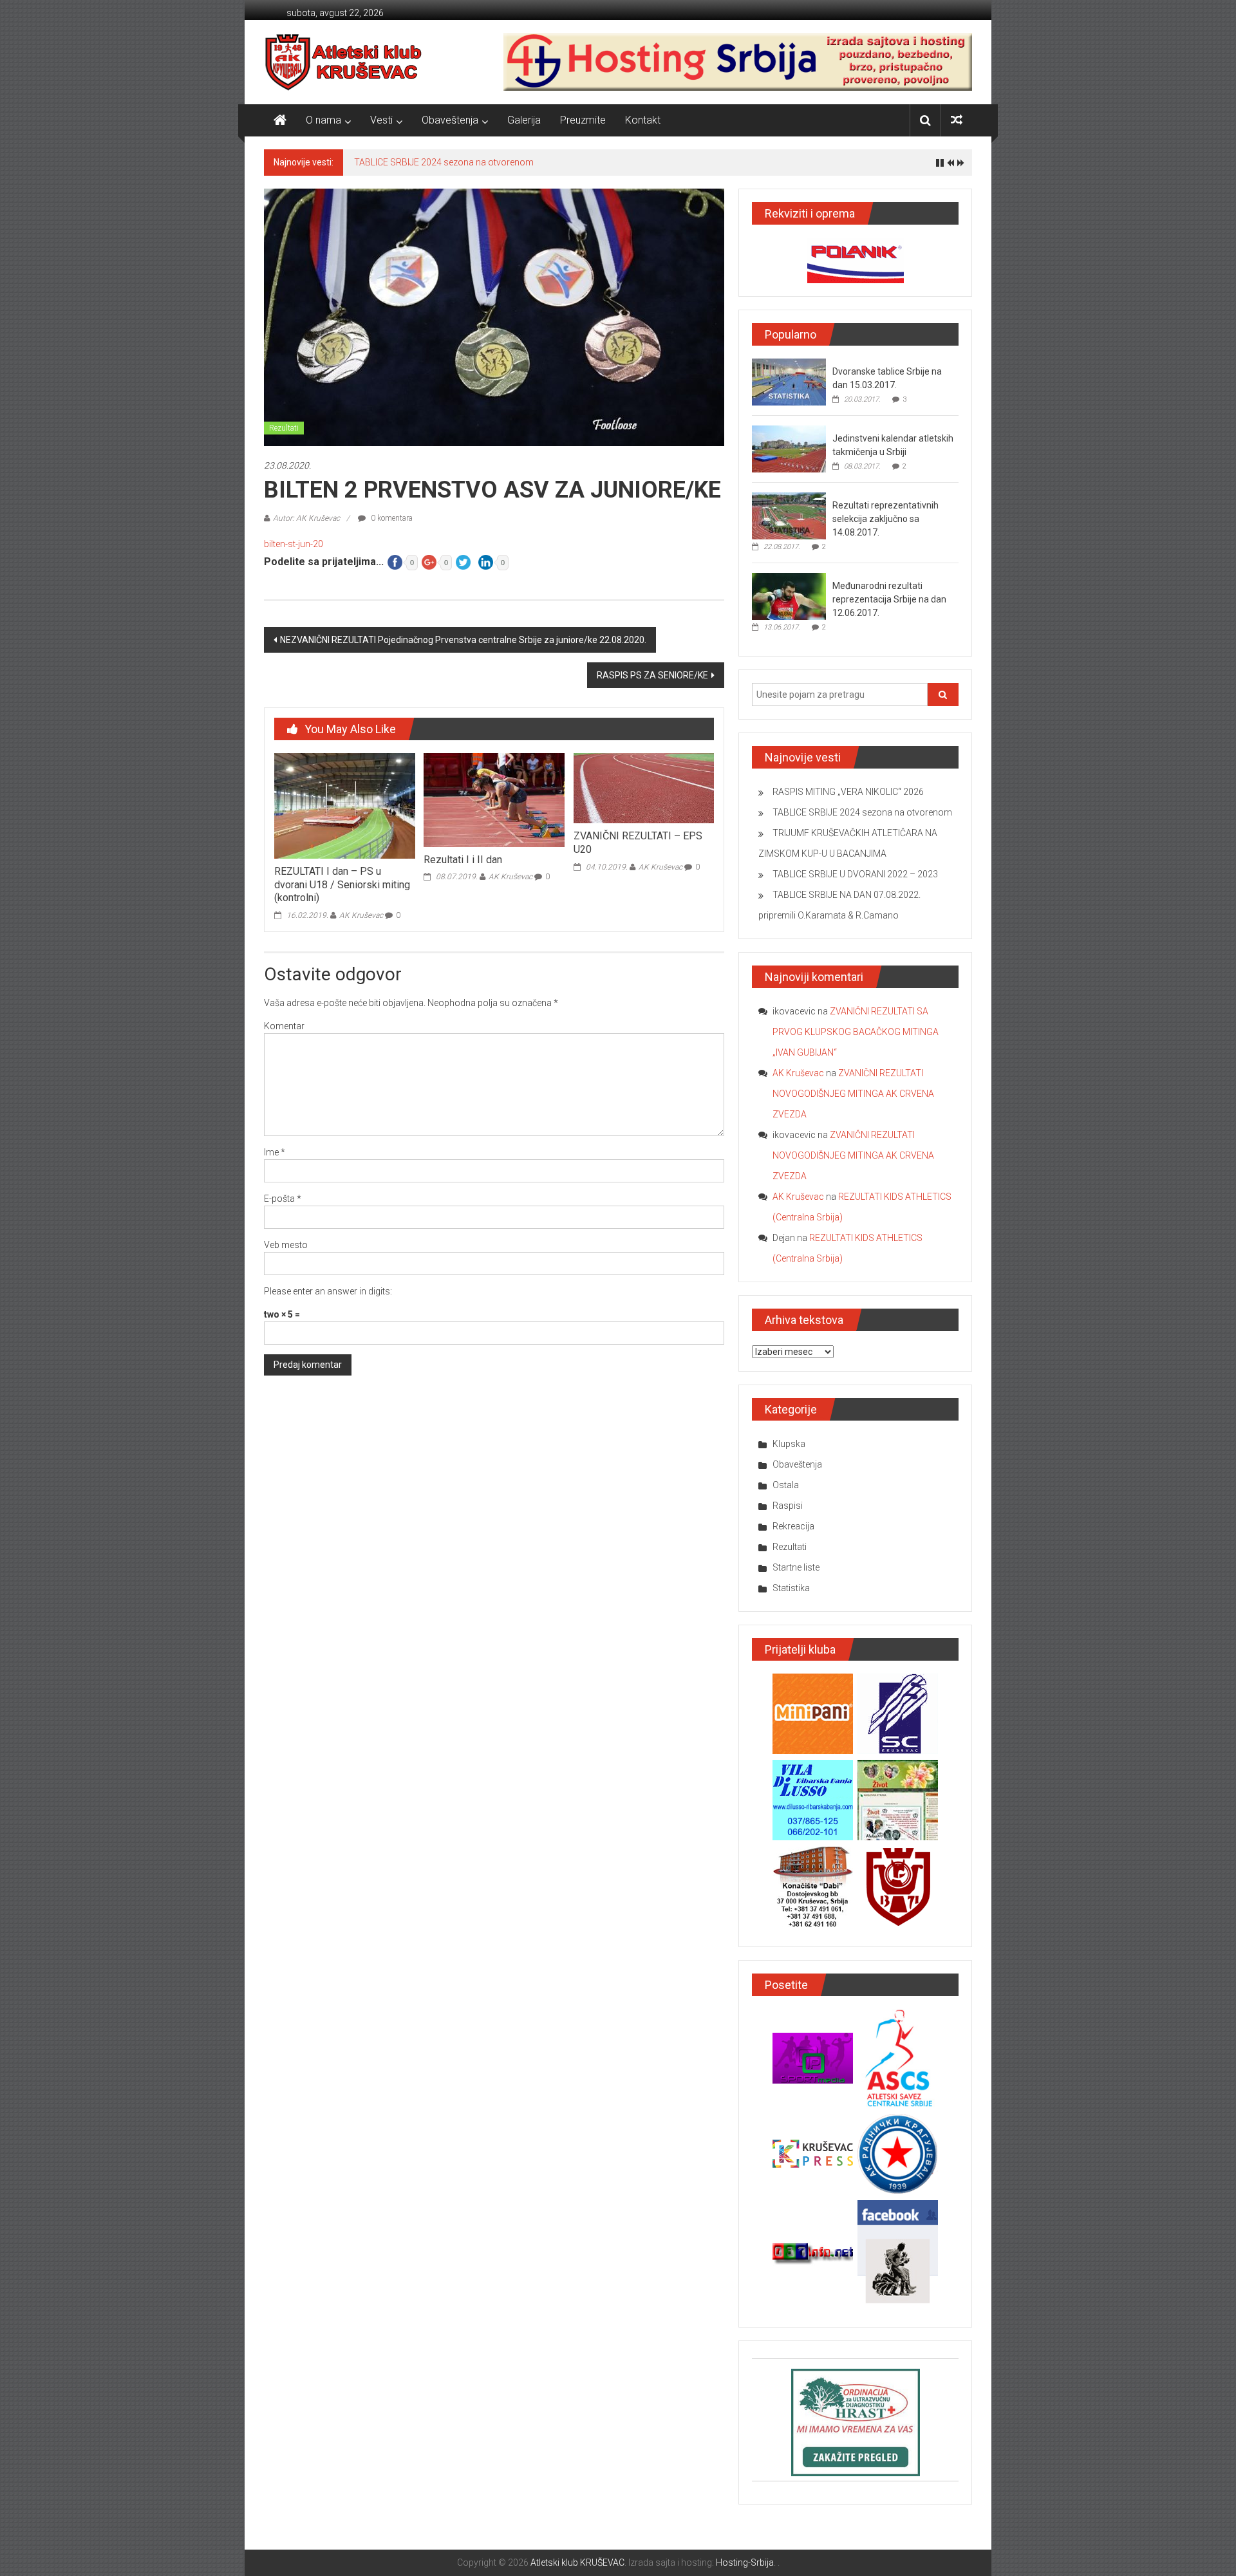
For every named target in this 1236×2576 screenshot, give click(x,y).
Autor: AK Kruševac (306, 518)
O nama (323, 120)
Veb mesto (286, 1245)
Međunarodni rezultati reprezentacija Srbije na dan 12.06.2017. (889, 599)
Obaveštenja (450, 120)
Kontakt (643, 120)
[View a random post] (957, 120)
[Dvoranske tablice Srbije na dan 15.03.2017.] (789, 382)
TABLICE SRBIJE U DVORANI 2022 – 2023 (855, 874)
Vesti (381, 120)
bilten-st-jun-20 (294, 544)
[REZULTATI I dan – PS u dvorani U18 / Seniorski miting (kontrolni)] (344, 805)
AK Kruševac (361, 915)
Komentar (284, 1026)
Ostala (786, 1485)
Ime (275, 1152)
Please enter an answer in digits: (328, 1291)
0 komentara (391, 518)
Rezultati (284, 428)
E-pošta (283, 1199)
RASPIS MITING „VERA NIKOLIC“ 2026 (848, 792)
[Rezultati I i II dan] (494, 799)
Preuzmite (583, 120)
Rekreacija (793, 1526)
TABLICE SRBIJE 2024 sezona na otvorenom (444, 162)
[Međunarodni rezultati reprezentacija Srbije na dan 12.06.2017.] (789, 596)
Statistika (791, 1588)
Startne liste (796, 1567)
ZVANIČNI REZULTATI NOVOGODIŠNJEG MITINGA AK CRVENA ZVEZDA (853, 1094)
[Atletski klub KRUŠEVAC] (343, 62)
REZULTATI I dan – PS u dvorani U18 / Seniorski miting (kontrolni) (342, 885)
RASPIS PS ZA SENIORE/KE (652, 675)
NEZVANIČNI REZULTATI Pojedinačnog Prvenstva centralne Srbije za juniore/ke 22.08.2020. (463, 640)
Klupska (789, 1444)
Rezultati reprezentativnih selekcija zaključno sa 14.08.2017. (885, 519)
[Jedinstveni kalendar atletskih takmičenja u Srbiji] (789, 449)
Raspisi (788, 1506)
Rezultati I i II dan (463, 860)
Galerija (524, 120)
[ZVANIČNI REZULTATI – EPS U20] (644, 788)
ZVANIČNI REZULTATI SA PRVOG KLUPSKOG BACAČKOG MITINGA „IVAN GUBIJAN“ (856, 1032)
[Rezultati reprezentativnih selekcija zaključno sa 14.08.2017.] (789, 516)
